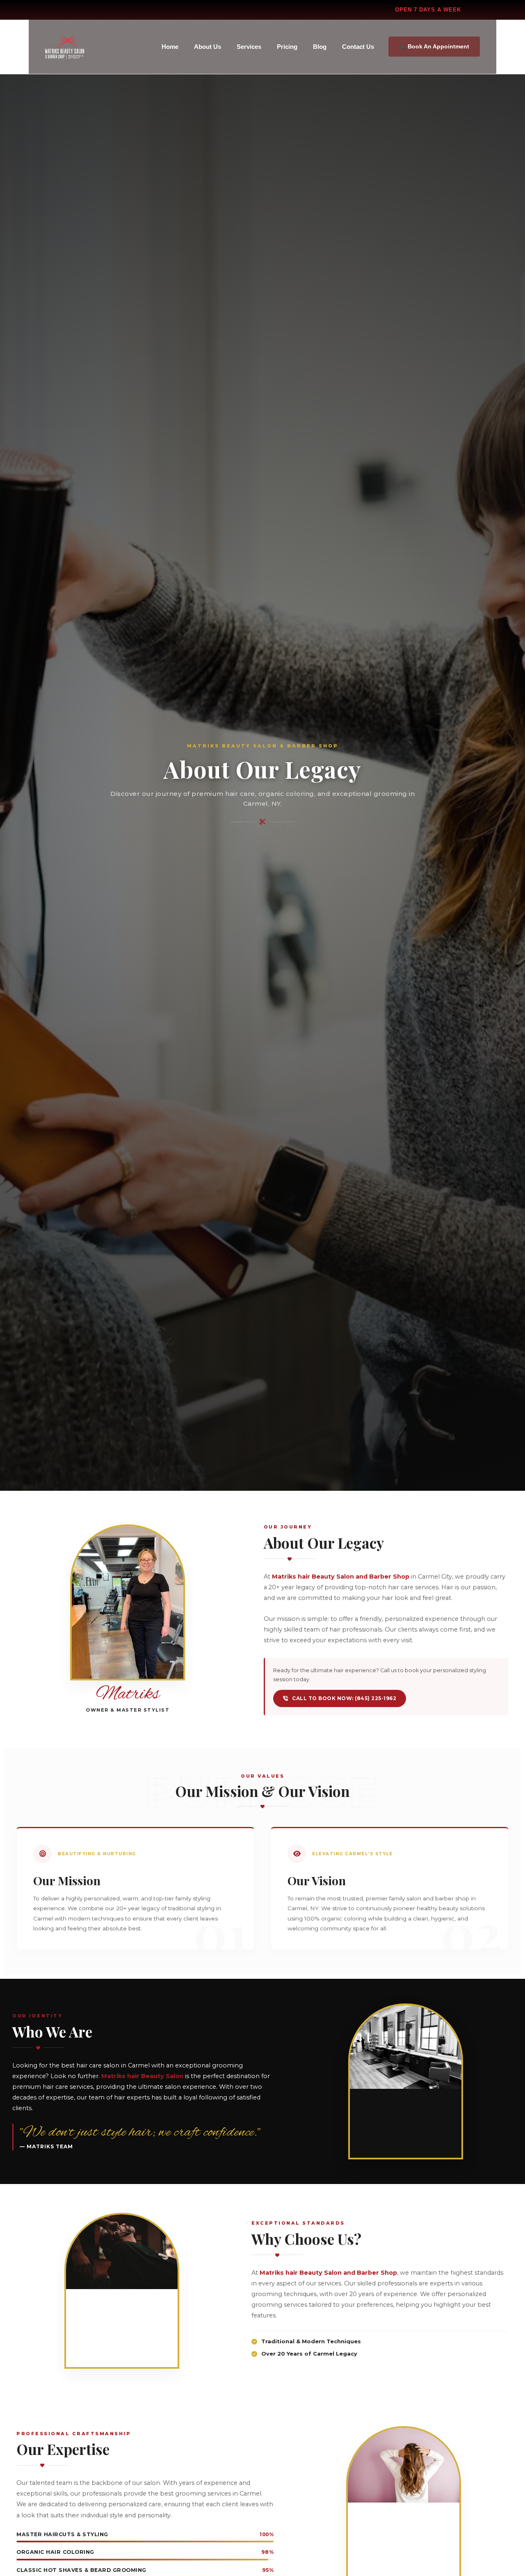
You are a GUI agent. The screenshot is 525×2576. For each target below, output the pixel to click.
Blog (320, 47)
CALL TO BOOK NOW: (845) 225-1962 (344, 1698)
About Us (208, 47)
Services (249, 47)
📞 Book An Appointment (434, 46)
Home (170, 47)
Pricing (287, 47)
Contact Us (358, 47)
